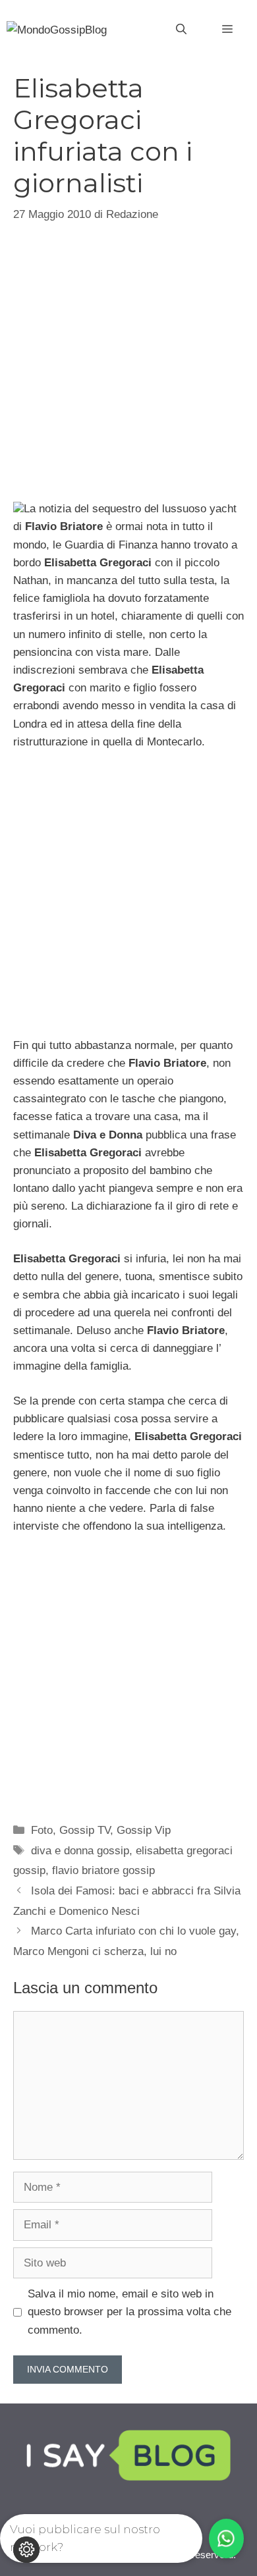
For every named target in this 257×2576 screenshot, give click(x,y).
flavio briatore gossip (103, 1870)
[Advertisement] (128, 360)
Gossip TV (85, 1830)
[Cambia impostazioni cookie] (26, 2550)
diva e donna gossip (80, 1851)
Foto (42, 1830)
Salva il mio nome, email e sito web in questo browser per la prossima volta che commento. (129, 2312)
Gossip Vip (144, 1830)
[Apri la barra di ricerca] (181, 30)
